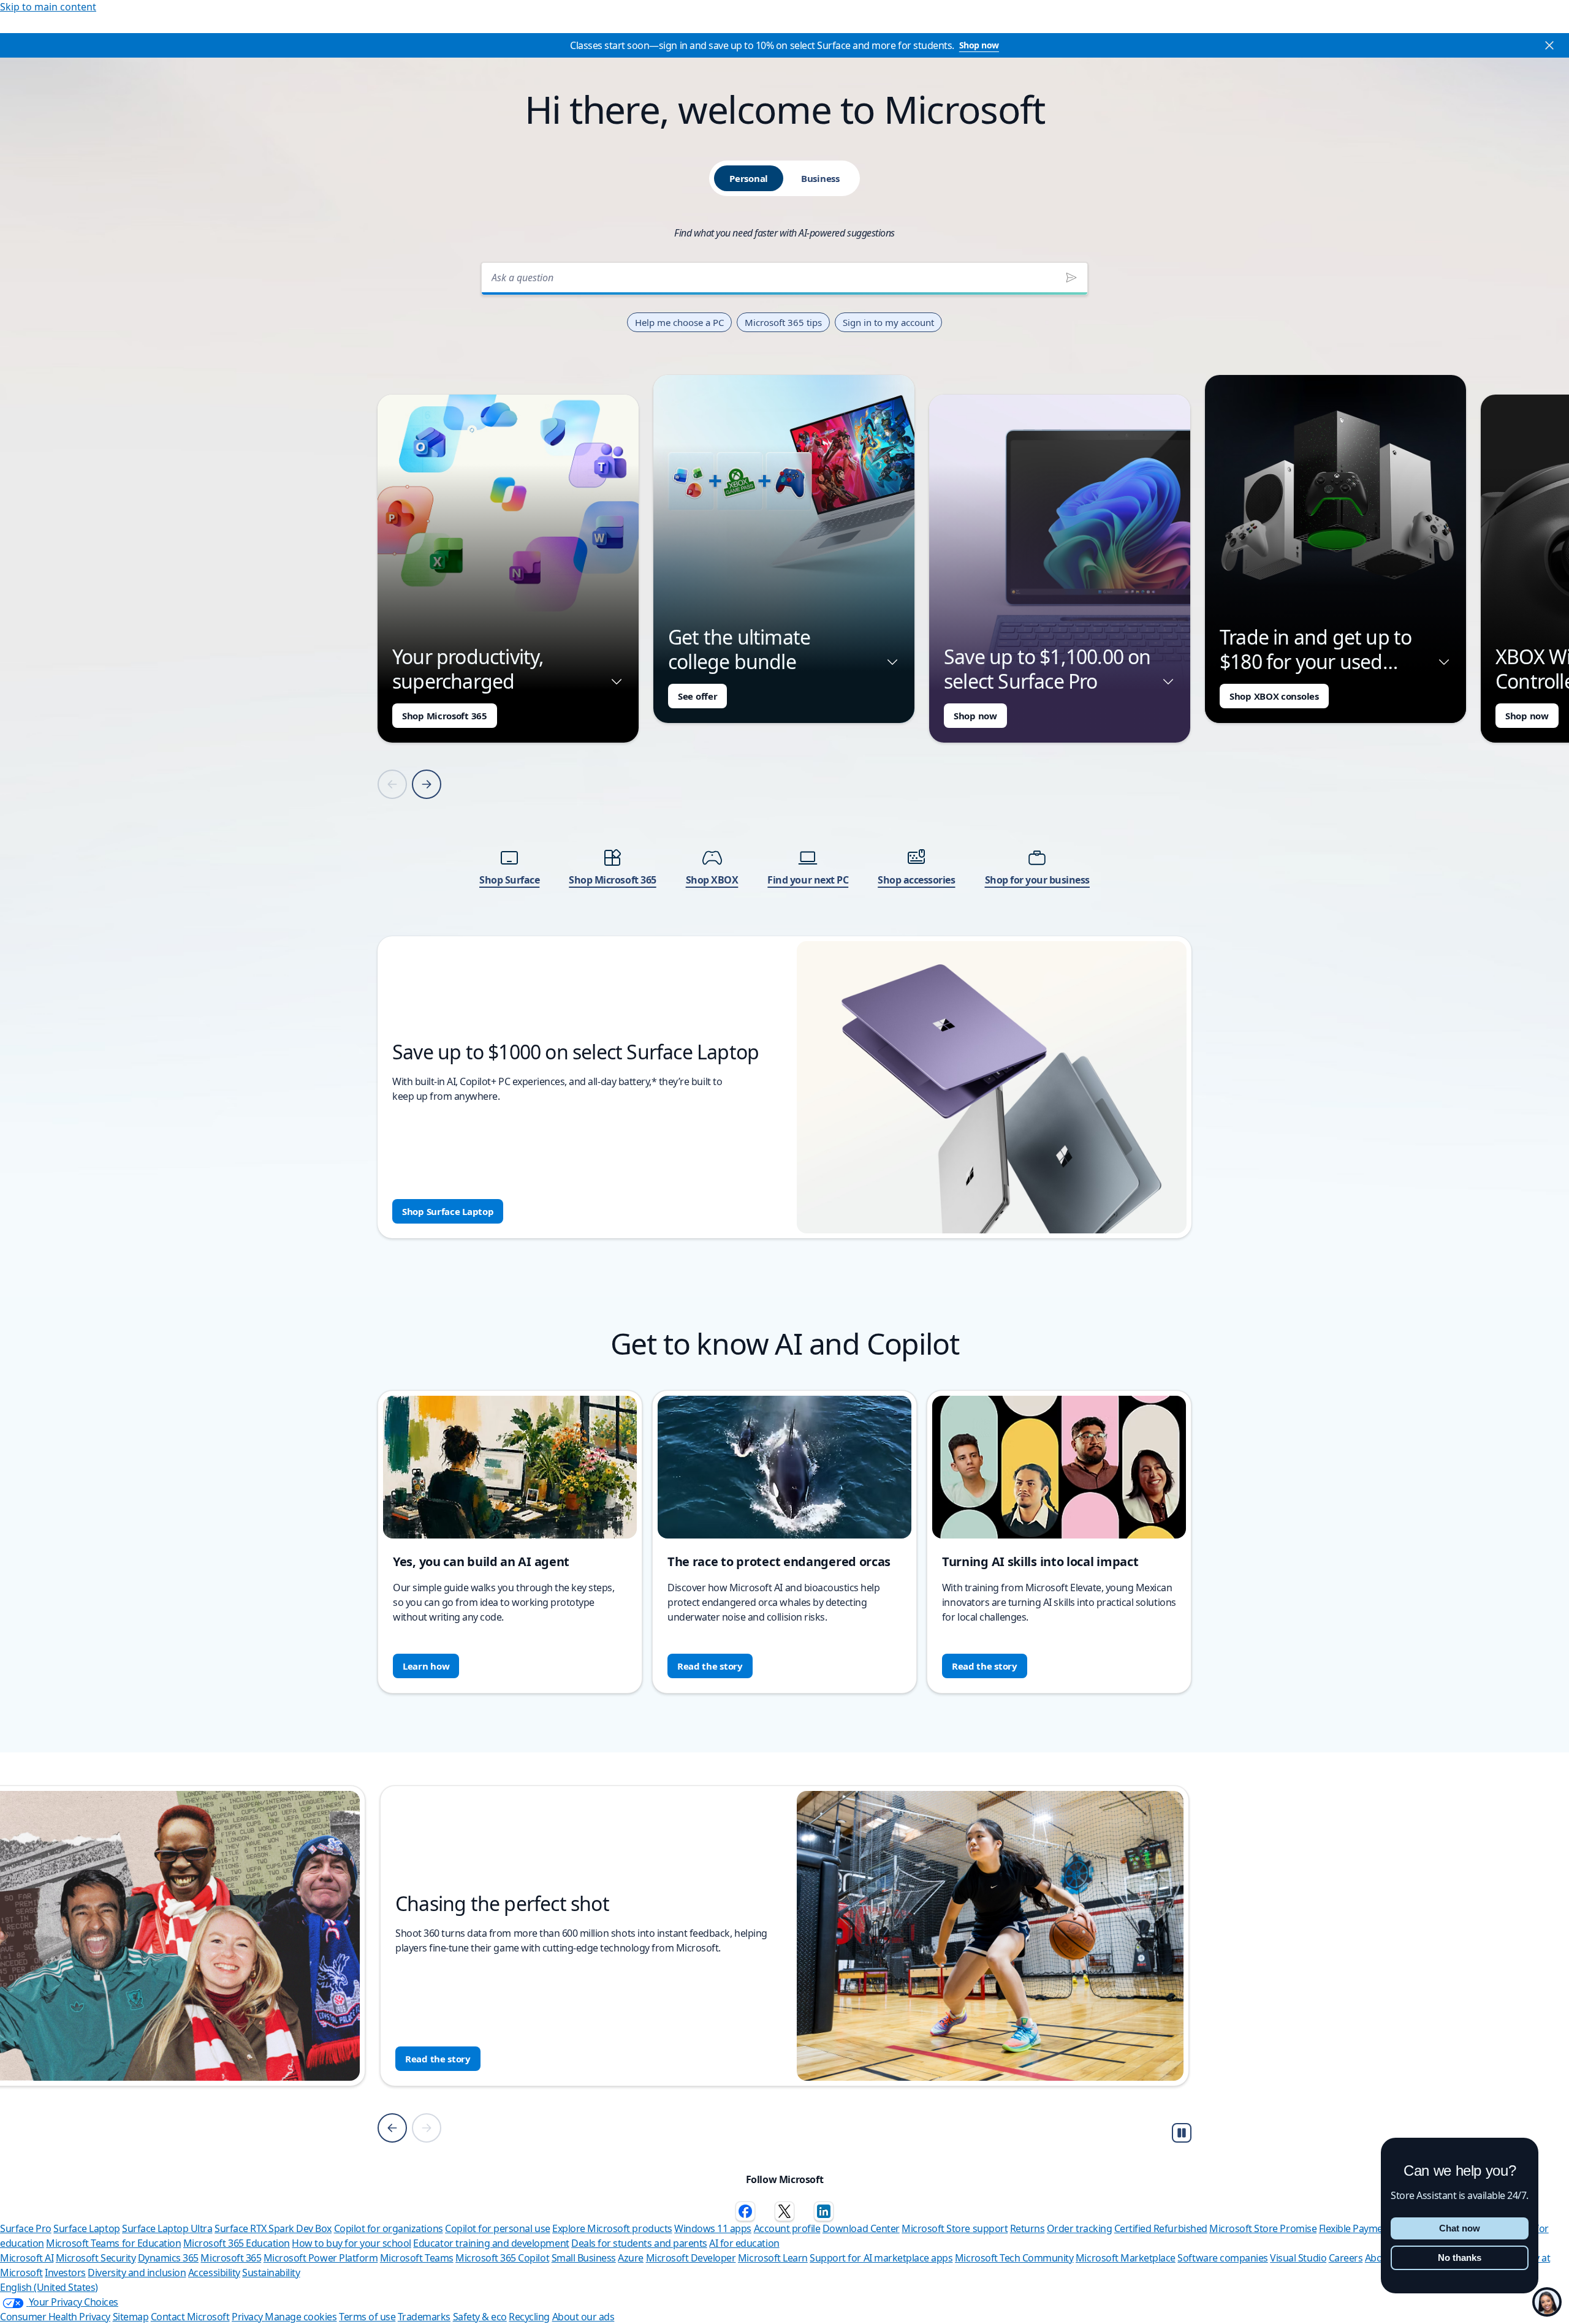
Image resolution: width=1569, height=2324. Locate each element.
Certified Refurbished (1161, 2228)
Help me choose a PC (679, 322)
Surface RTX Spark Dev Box (273, 2228)
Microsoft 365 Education (237, 2243)
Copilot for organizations (389, 2228)
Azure (631, 2258)
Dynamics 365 (168, 2258)
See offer (697, 696)
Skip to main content (48, 7)
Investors (65, 2273)
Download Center (861, 2228)
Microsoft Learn (773, 2258)
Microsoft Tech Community (1014, 2258)
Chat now (1460, 2228)
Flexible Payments (1358, 2228)
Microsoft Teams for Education (113, 2243)
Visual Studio (1298, 2258)
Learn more (431, 2059)
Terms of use (367, 2317)
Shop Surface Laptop (448, 1211)
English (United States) (49, 2287)
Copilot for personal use (497, 2228)
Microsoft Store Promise (1263, 2228)
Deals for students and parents (639, 2243)
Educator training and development (491, 2243)
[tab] (749, 178)
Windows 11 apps (713, 2228)
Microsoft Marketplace (1126, 2258)
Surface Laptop (86, 2228)
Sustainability (271, 2273)
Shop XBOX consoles (1274, 696)
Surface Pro (26, 2228)
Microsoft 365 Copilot (502, 2258)
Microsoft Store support (955, 2228)
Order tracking (1079, 2228)
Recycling (529, 2317)
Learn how (426, 1666)
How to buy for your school (351, 2243)
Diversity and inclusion (137, 2273)
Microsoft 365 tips (783, 322)
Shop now (979, 45)
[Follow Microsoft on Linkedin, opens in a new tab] (824, 2211)
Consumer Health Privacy (55, 2317)
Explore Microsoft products (612, 2228)
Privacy (248, 2317)
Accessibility (214, 2273)
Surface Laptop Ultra (167, 2228)
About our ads (583, 2317)
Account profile (787, 2228)
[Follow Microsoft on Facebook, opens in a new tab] (745, 2211)
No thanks (1460, 2258)
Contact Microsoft (190, 2317)
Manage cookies (301, 2317)
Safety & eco (480, 2317)
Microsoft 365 (231, 2258)
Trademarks (424, 2317)
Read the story (710, 1666)
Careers (1346, 2258)
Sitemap (131, 2317)
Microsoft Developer (691, 2258)
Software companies (1222, 2258)
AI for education (744, 2243)
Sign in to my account (888, 322)
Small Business (584, 2258)
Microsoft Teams (417, 2258)
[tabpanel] (784, 747)
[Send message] (1071, 278)
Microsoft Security (96, 2258)
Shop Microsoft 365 (445, 716)
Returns (1028, 2228)
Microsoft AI (27, 2258)
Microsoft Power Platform (321, 2258)
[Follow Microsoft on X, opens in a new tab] (784, 2211)
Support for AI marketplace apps (881, 2258)
